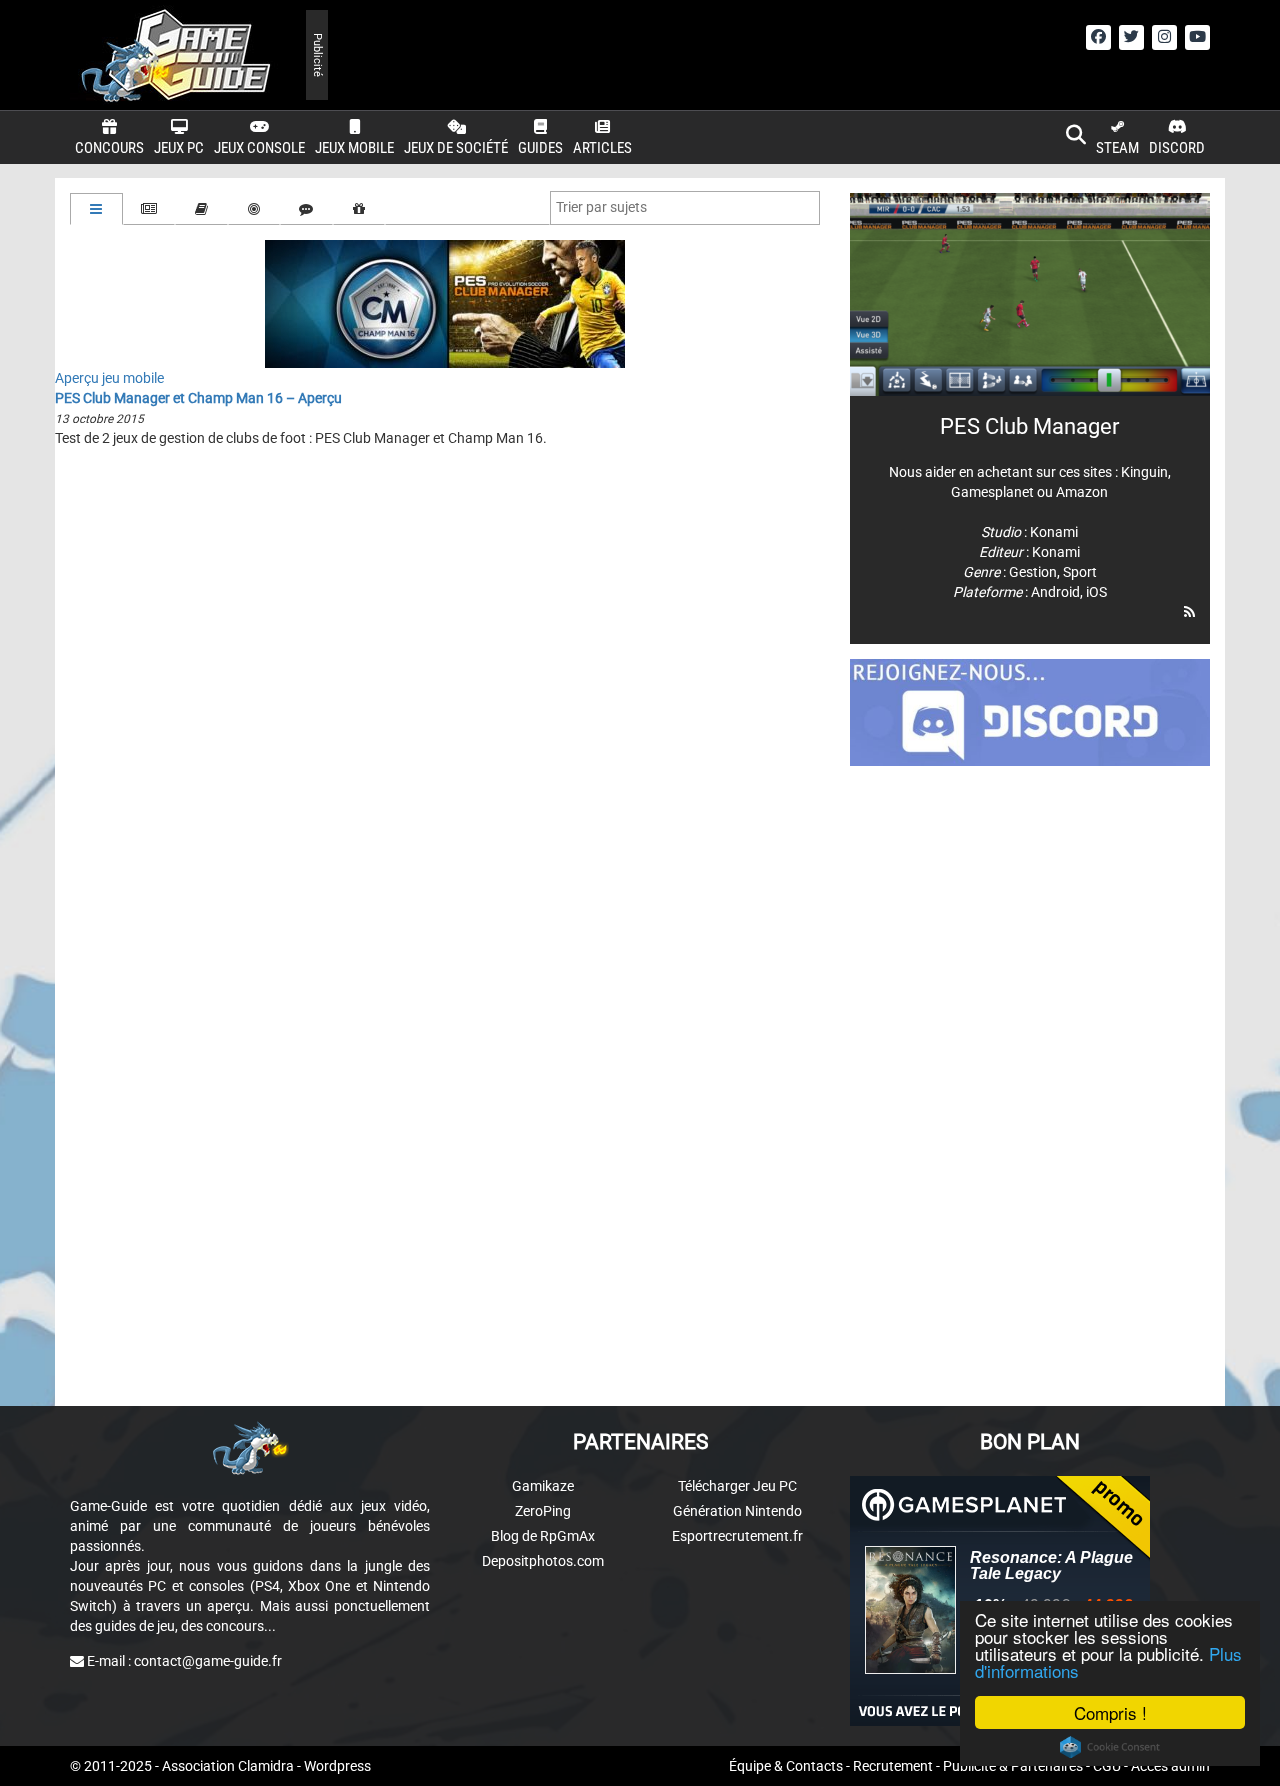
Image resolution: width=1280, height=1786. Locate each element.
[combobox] (685, 208)
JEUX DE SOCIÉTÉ (456, 148)
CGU (1107, 1766)
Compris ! (1110, 1712)
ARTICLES (602, 148)
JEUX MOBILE (354, 148)
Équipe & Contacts (786, 1766)
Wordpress (337, 1766)
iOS (1096, 592)
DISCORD (1177, 148)
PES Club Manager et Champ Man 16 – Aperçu (198, 398)
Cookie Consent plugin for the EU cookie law (1110, 1747)
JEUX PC (179, 148)
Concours (109, 148)
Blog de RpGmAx (543, 1536)
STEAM (1117, 148)
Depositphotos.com (543, 1561)
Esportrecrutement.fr (737, 1536)
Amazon (1082, 492)
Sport (1080, 572)
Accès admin (1170, 1766)
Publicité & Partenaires (1013, 1766)
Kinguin (1144, 472)
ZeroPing (543, 1511)
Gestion (1033, 572)
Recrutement (893, 1766)
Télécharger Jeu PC (737, 1486)
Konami (1054, 532)
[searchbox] (606, 207)
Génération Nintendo (737, 1511)
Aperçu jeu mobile (109, 378)
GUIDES (540, 148)
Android (1055, 592)
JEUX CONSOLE (259, 148)
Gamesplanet (992, 492)
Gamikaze (543, 1486)
